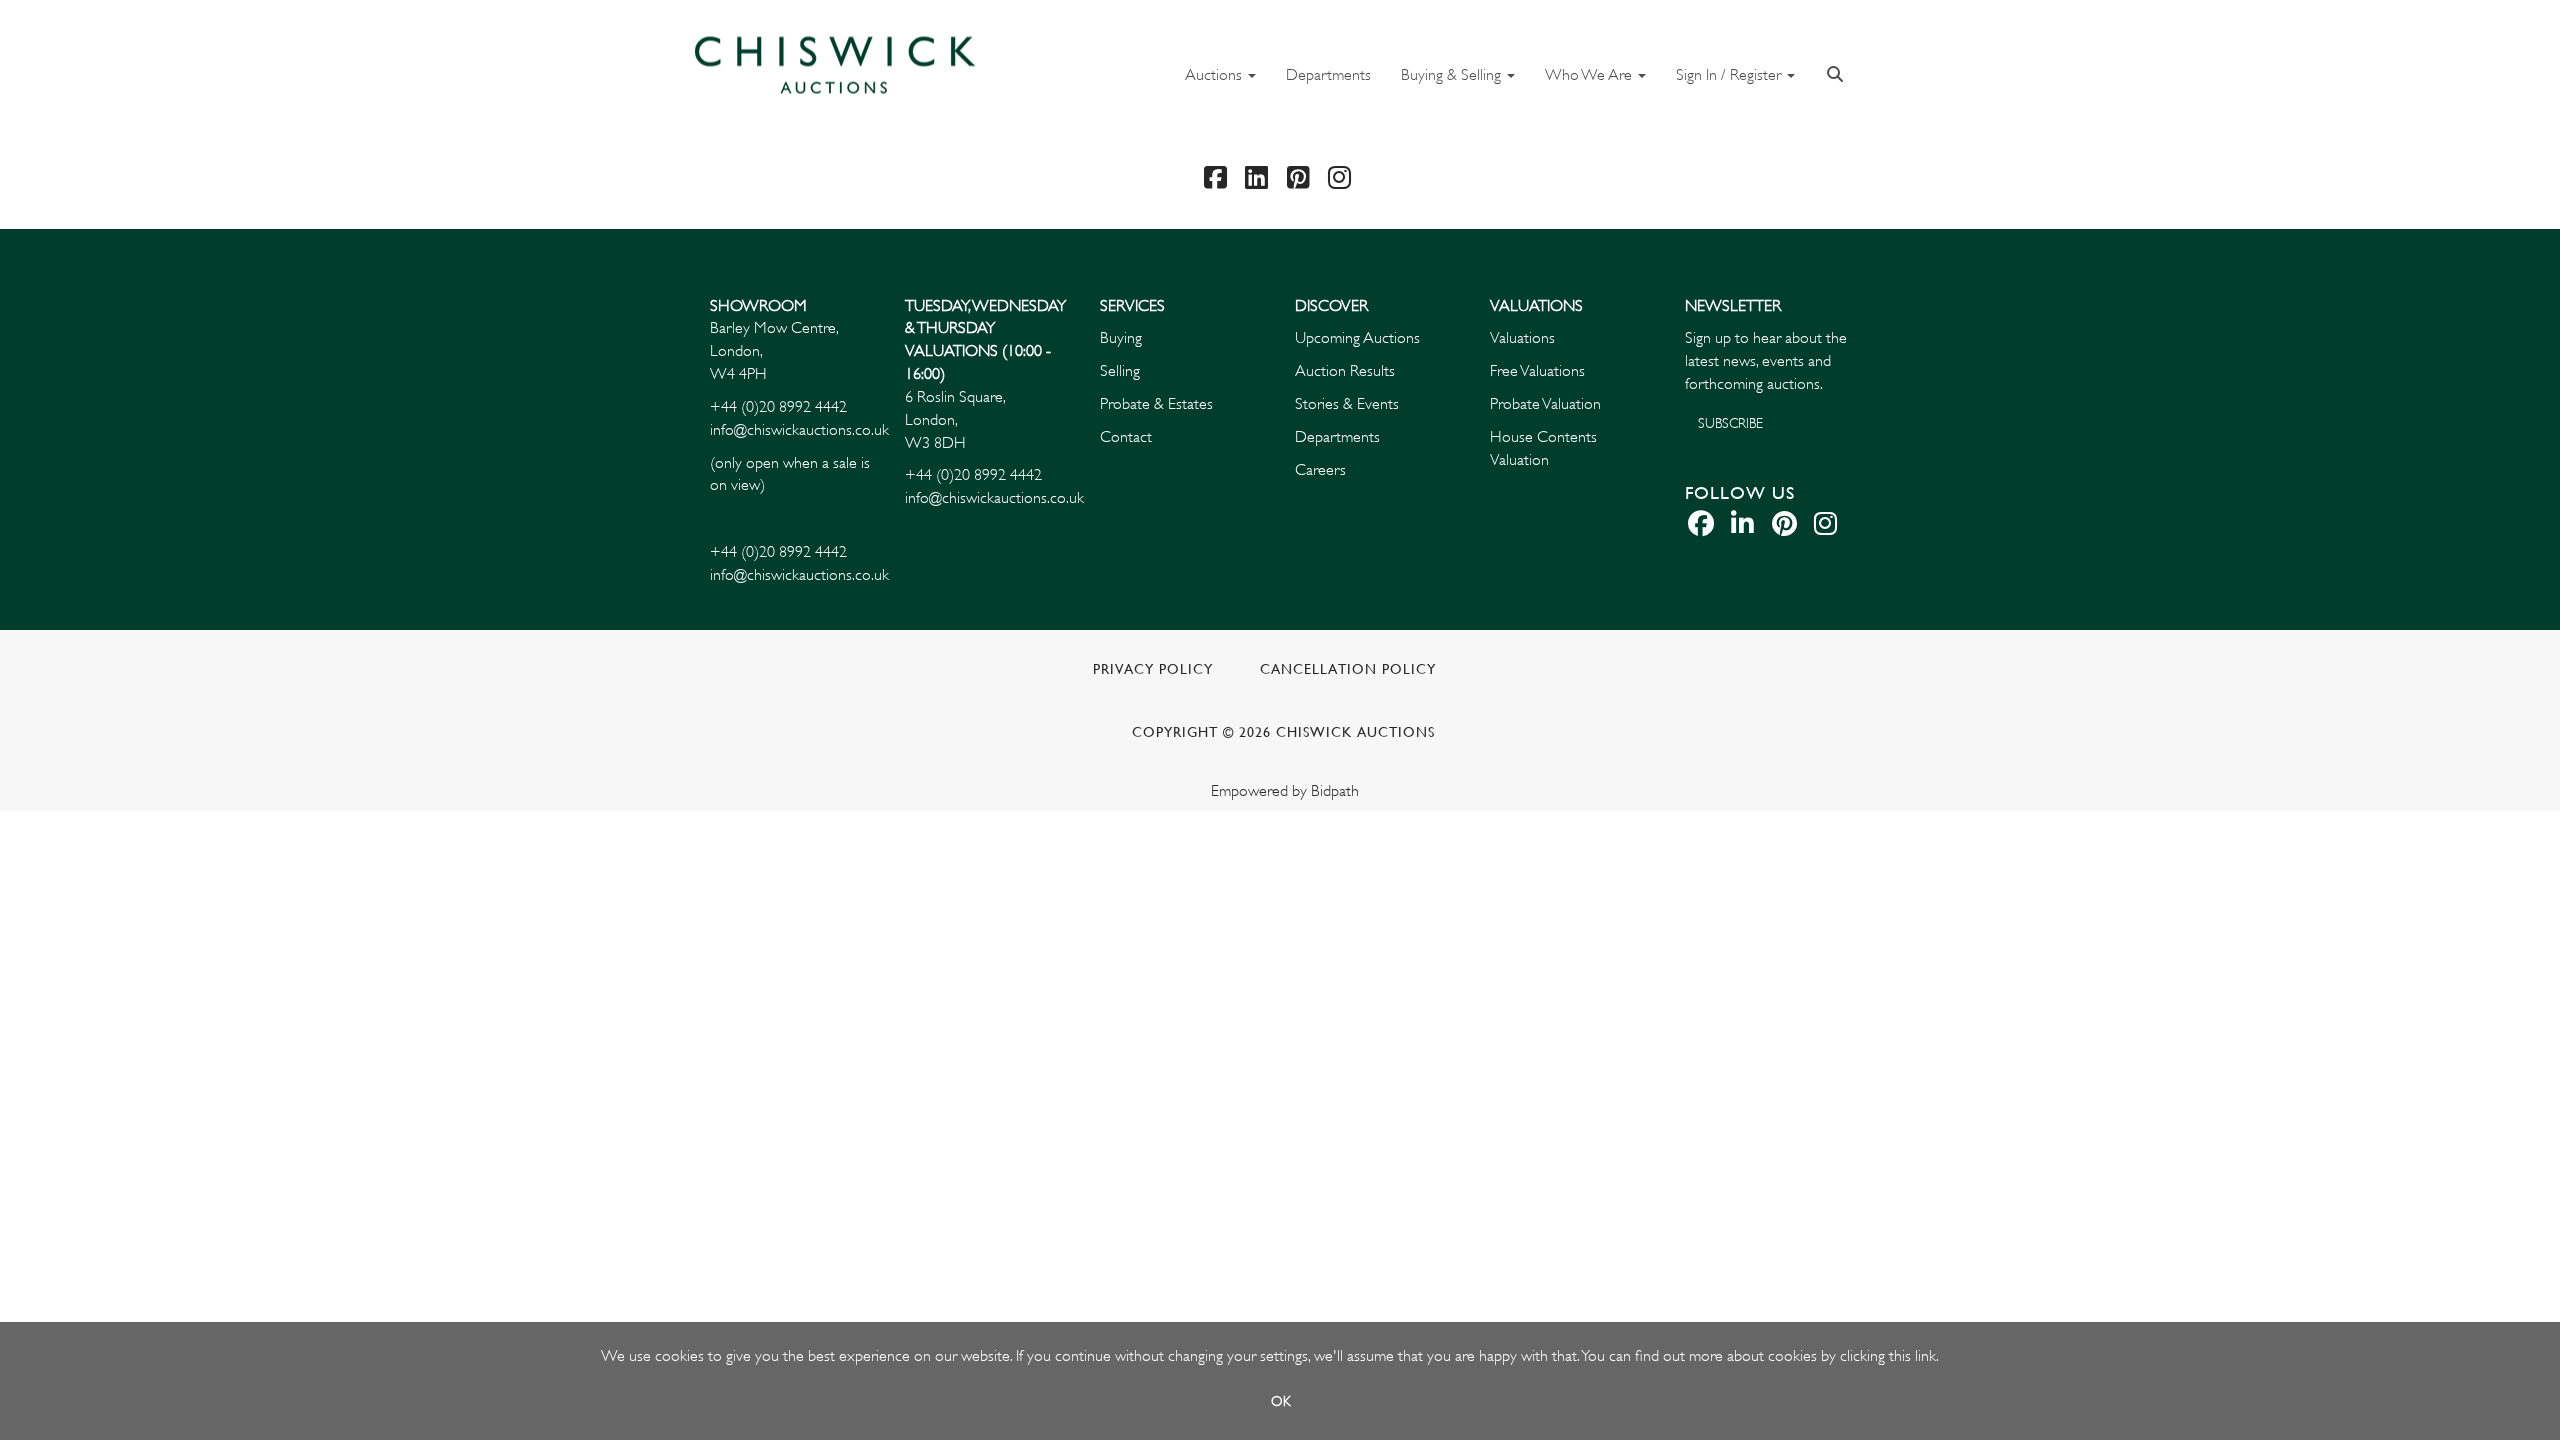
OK (1280, 1401)
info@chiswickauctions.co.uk (799, 430)
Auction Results (1345, 371)
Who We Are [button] (1590, 75)
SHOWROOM (758, 306)
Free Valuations (1537, 371)
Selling (1120, 371)
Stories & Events (1349, 404)
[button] (1837, 72)
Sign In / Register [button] (1730, 75)
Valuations (1522, 338)
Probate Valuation (1545, 404)
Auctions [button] (1215, 75)
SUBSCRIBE (1730, 423)
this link (1912, 1356)
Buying (1121, 338)
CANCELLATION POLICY (1348, 669)
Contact (1126, 437)
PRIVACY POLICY (1153, 669)
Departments (1328, 75)
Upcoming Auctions (1357, 338)
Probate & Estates (1156, 404)
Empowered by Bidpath (1285, 791)
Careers (1320, 470)
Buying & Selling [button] (1453, 75)
